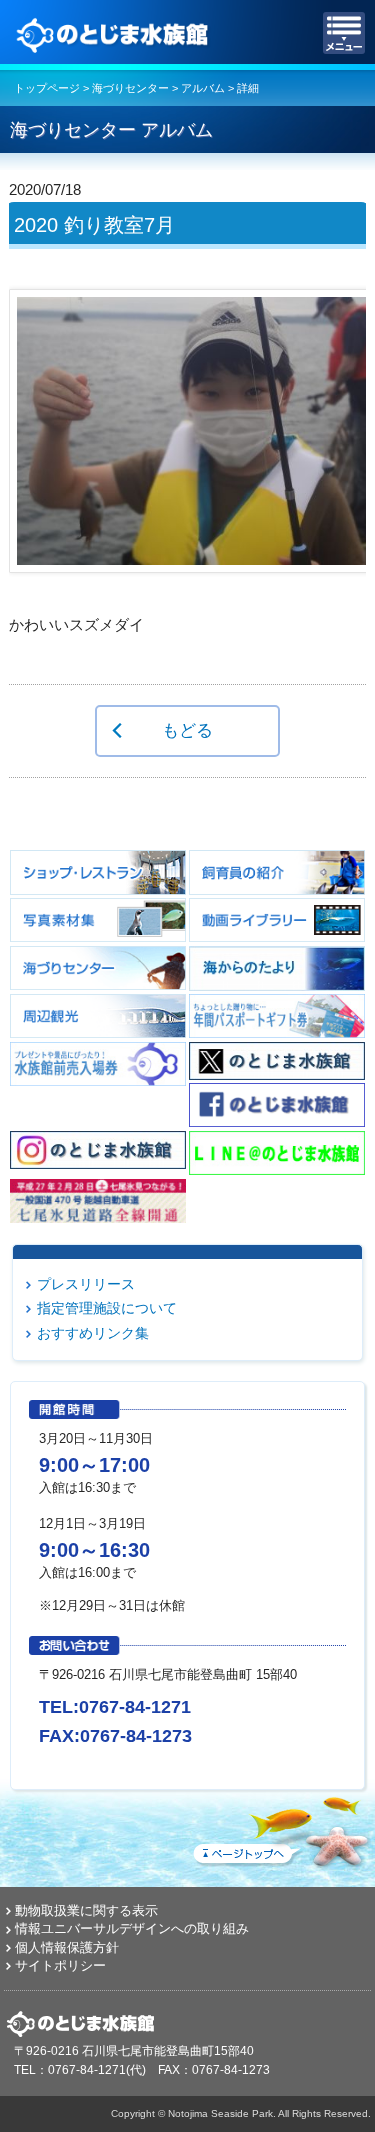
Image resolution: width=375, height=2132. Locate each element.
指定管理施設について (107, 1308)
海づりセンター (130, 88)
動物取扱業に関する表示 (86, 1910)
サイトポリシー (60, 1965)
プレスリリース (86, 1284)
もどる (187, 730)
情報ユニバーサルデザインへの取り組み (132, 1928)
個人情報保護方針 (67, 1947)
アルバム (203, 88)
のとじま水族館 (115, 33)
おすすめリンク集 (93, 1333)
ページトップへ (280, 1828)
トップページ (47, 88)
